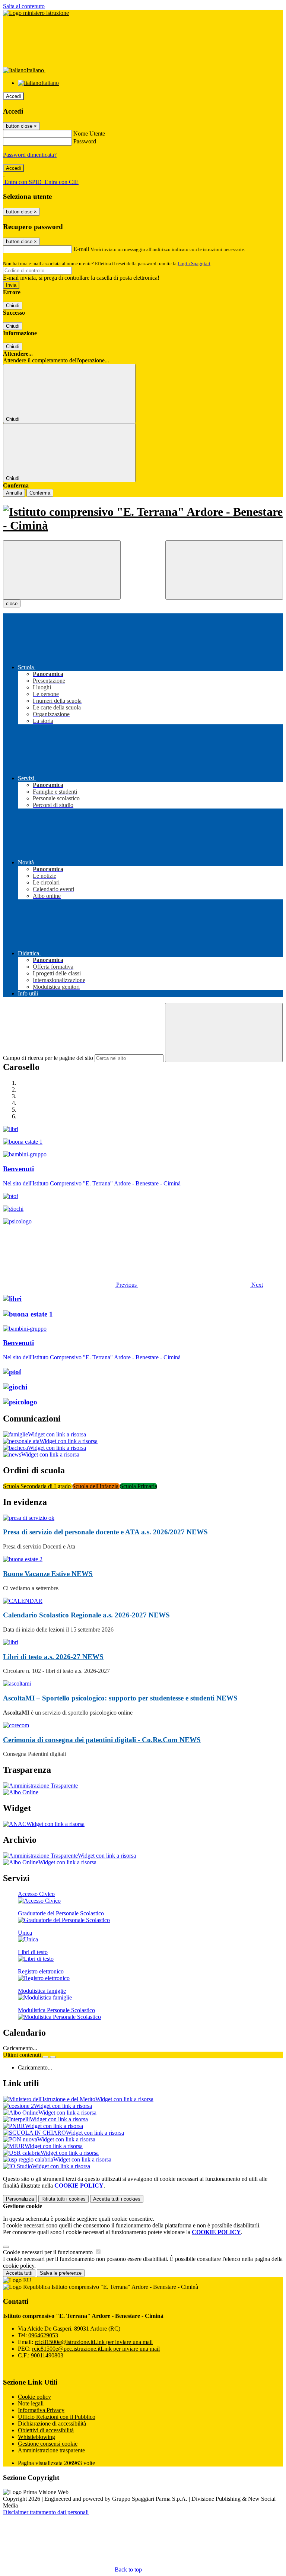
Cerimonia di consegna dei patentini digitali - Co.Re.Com (102, 1740)
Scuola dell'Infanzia (96, 1486)
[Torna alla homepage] (143, 519)
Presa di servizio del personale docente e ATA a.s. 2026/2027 (105, 1532)
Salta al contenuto (24, 6)
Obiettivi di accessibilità (46, 2430)
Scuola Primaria (139, 1486)
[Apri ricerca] (224, 570)
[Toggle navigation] (62, 570)
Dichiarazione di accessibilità (52, 2423)
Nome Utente (89, 134)
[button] (71, 1285)
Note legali (31, 2403)
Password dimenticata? (30, 155)
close (12, 603)
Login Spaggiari (194, 263)
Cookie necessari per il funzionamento (49, 2252)
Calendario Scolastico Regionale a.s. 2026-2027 (86, 1615)
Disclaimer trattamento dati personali (46, 2512)
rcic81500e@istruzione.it (94, 2342)
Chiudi (13, 306)
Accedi (13, 96)
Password (85, 141)
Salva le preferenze (61, 2273)
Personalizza (20, 2199)
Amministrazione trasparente (51, 2450)
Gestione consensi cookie (48, 2444)
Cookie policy (34, 2397)
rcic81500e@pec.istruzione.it (96, 2349)
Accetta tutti (117, 2199)
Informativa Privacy (41, 2410)
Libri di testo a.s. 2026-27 (53, 1657)
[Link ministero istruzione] (36, 13)
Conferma (40, 493)
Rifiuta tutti (63, 2199)
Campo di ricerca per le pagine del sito (48, 1058)
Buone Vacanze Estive (48, 1574)
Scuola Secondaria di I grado (38, 1486)
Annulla (14, 493)
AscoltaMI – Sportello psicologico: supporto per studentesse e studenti (120, 1698)
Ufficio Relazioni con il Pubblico (57, 2417)
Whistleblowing (36, 2437)
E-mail (81, 249)
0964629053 (43, 2335)
